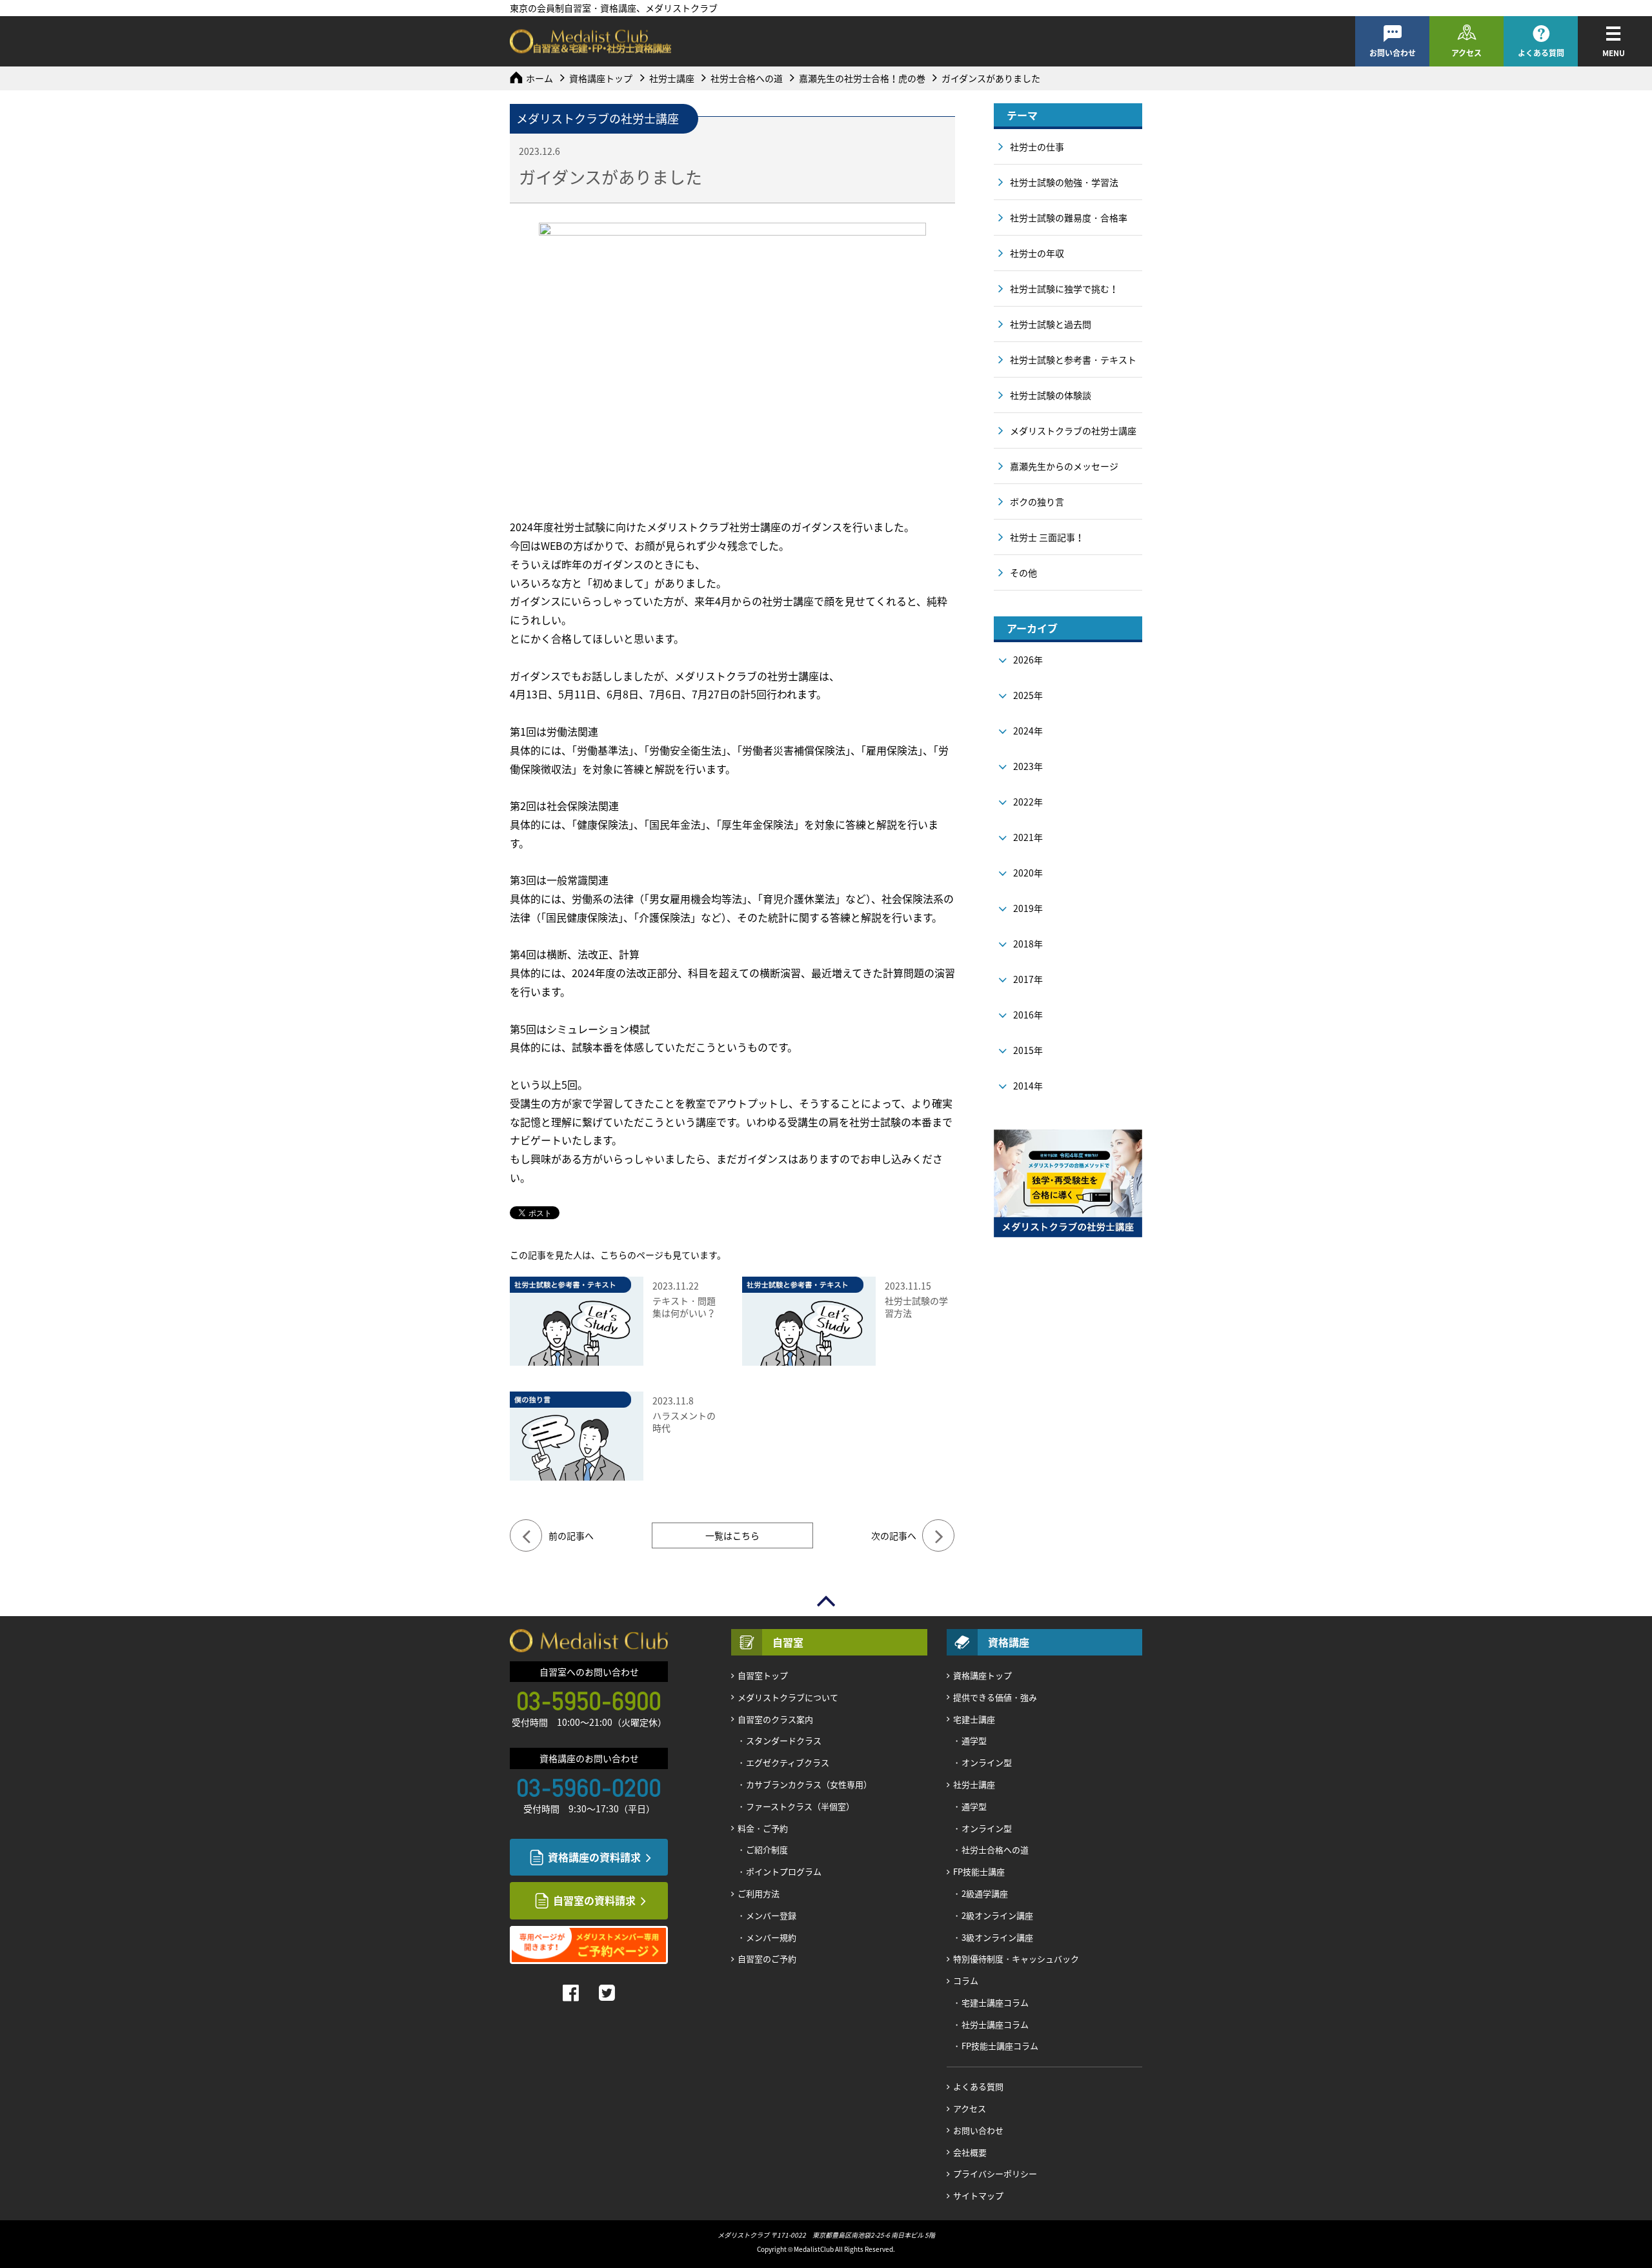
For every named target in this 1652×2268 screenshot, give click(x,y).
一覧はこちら (732, 1535)
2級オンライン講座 (997, 1915)
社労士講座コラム (995, 2024)
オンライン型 (987, 1762)
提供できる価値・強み (995, 1697)
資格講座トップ (601, 78)
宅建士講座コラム (995, 2002)
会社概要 (970, 2152)
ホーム (539, 78)
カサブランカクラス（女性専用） (809, 1784)
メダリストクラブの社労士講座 (1073, 430)
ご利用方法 (759, 1893)
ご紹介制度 (767, 1849)
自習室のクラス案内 (775, 1719)
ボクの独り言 (1037, 501)
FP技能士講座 (979, 1871)
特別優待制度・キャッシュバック (1016, 1959)
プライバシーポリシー (995, 2173)
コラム (966, 1980)
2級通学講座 (985, 1893)
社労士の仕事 (1037, 147)
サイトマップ (978, 2195)
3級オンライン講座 (997, 1937)
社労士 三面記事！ (1047, 537)
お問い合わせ (1393, 53)
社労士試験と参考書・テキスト (1073, 359)
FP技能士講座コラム (1000, 2046)
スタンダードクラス (784, 1740)
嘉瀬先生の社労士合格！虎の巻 (862, 78)
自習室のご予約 (767, 1959)
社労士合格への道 (747, 78)
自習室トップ (763, 1675)
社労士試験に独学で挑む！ (1064, 289)
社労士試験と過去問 (1051, 324)
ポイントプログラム (784, 1871)
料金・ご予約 (763, 1828)
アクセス (1466, 53)
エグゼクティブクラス (788, 1762)
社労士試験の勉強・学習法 (1064, 182)
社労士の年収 (1037, 253)
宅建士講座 (974, 1719)
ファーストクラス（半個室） (800, 1806)
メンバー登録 (771, 1915)
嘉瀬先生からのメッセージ (1064, 466)
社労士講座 (672, 78)
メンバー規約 (771, 1937)
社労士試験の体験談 (1051, 395)
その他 (1023, 572)
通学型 (974, 1740)
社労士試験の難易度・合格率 (1069, 218)
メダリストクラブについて (788, 1697)
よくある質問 (1541, 53)
